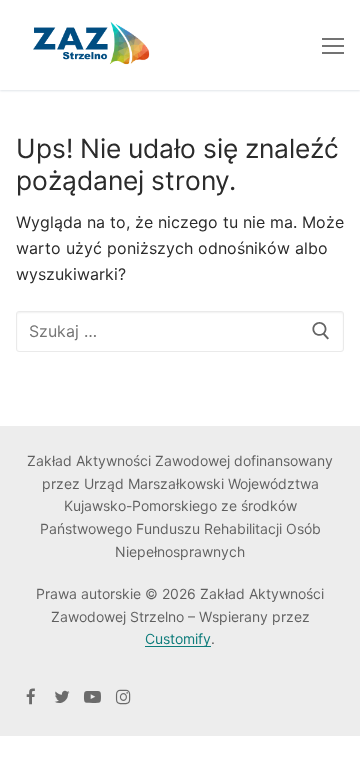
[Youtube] (92, 696)
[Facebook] (31, 696)
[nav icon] (333, 45)
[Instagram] (123, 696)
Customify (178, 638)
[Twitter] (62, 696)
